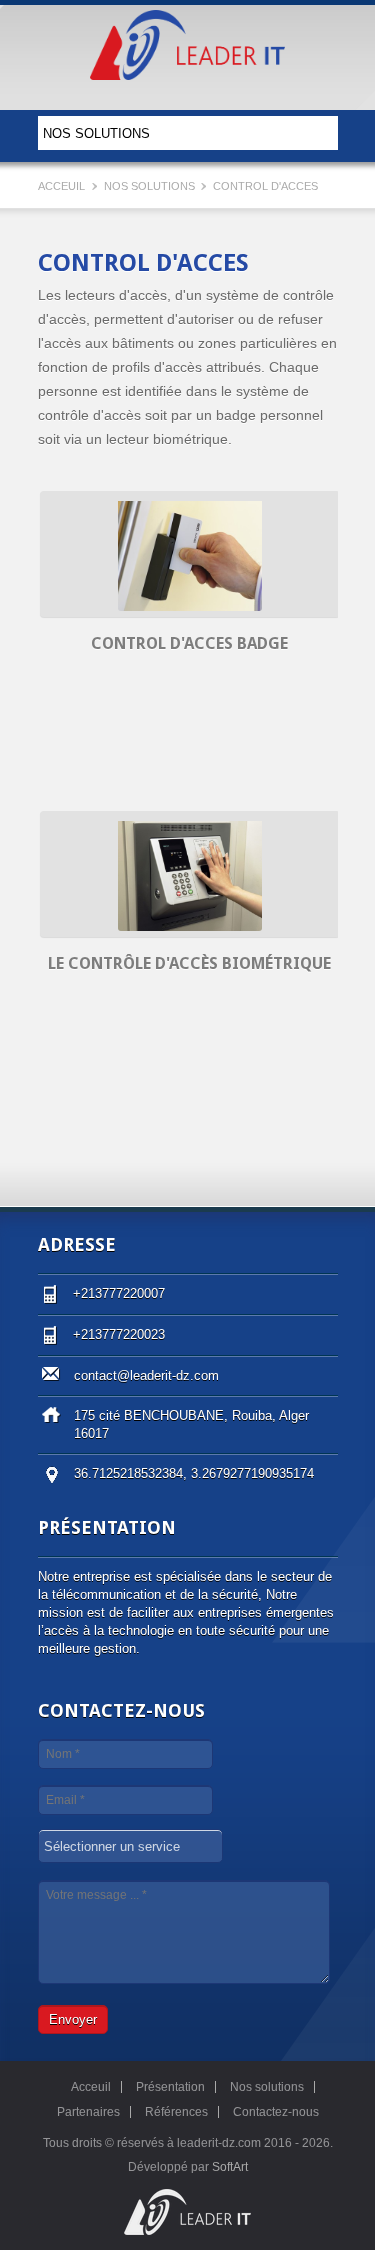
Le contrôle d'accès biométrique (189, 963)
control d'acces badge (189, 643)
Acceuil (61, 186)
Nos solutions (151, 186)
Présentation (170, 2087)
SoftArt (230, 2167)
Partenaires (88, 2112)
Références (176, 2112)
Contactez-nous (276, 2112)
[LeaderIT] (187, 72)
